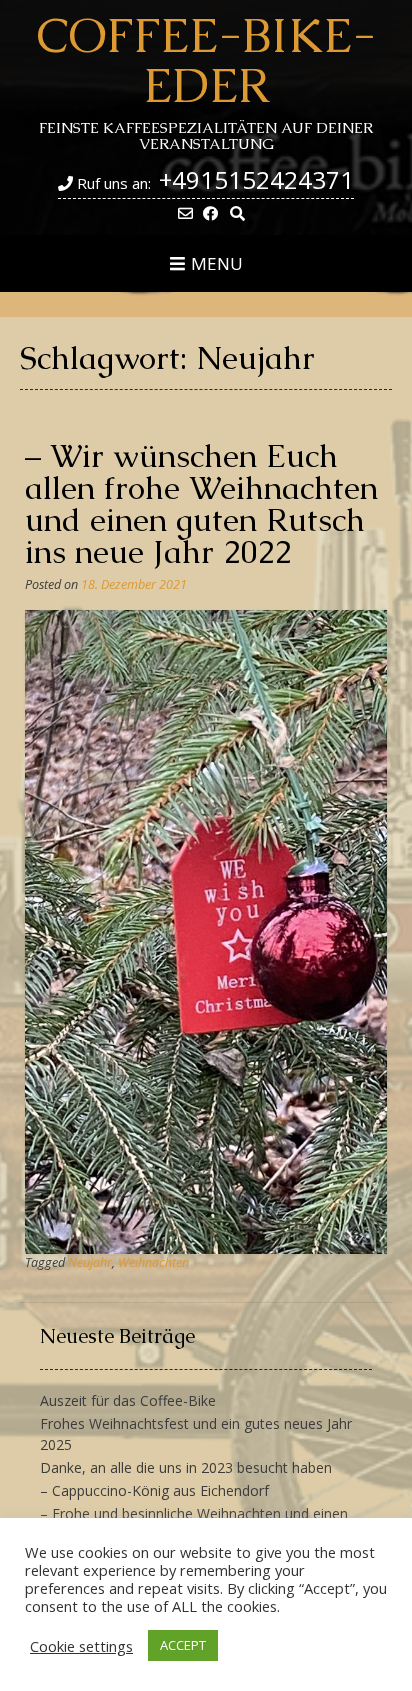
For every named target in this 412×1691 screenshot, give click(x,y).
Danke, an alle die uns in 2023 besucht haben (186, 1467)
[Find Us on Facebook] (210, 213)
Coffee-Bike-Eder (206, 60)
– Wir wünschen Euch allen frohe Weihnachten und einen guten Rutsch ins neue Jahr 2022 (201, 503)
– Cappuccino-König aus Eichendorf (154, 1490)
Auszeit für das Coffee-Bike (128, 1400)
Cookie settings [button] (81, 1646)
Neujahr (90, 1262)
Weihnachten (153, 1262)
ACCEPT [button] (183, 1645)
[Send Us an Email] (185, 213)
